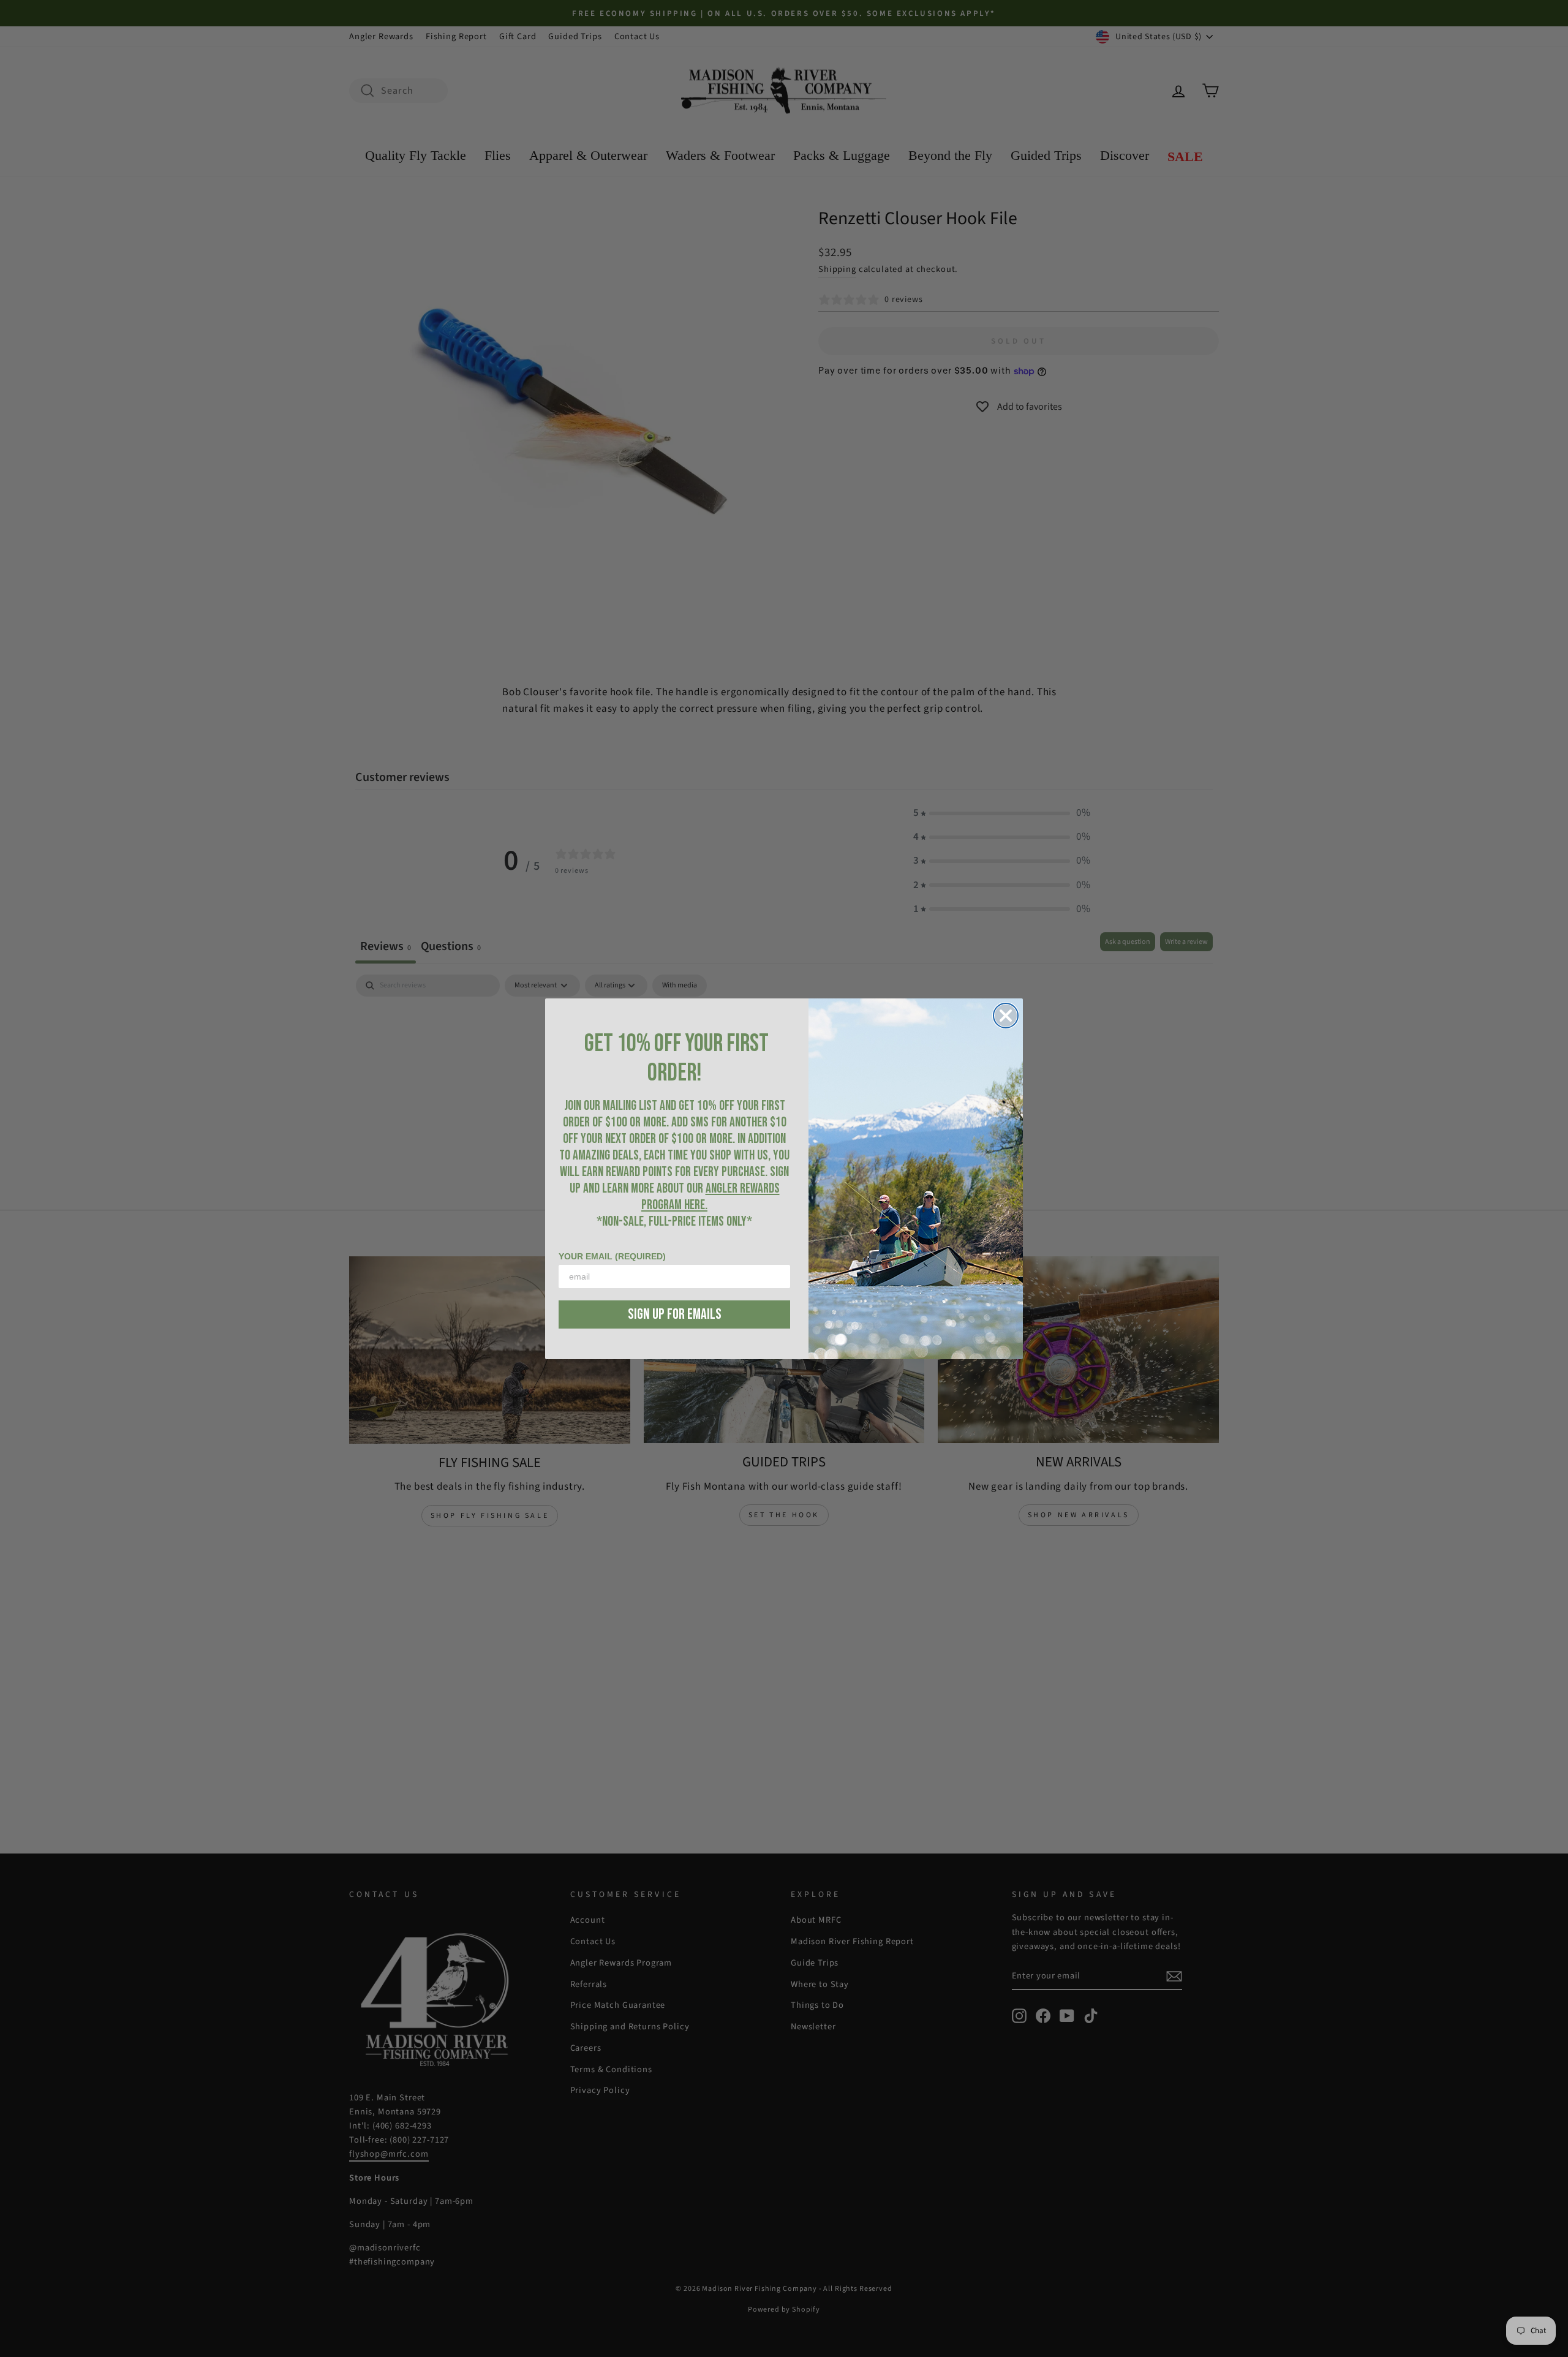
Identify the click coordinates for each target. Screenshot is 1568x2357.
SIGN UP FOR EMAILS (675, 1314)
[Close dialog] (1006, 1016)
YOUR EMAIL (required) (612, 1256)
